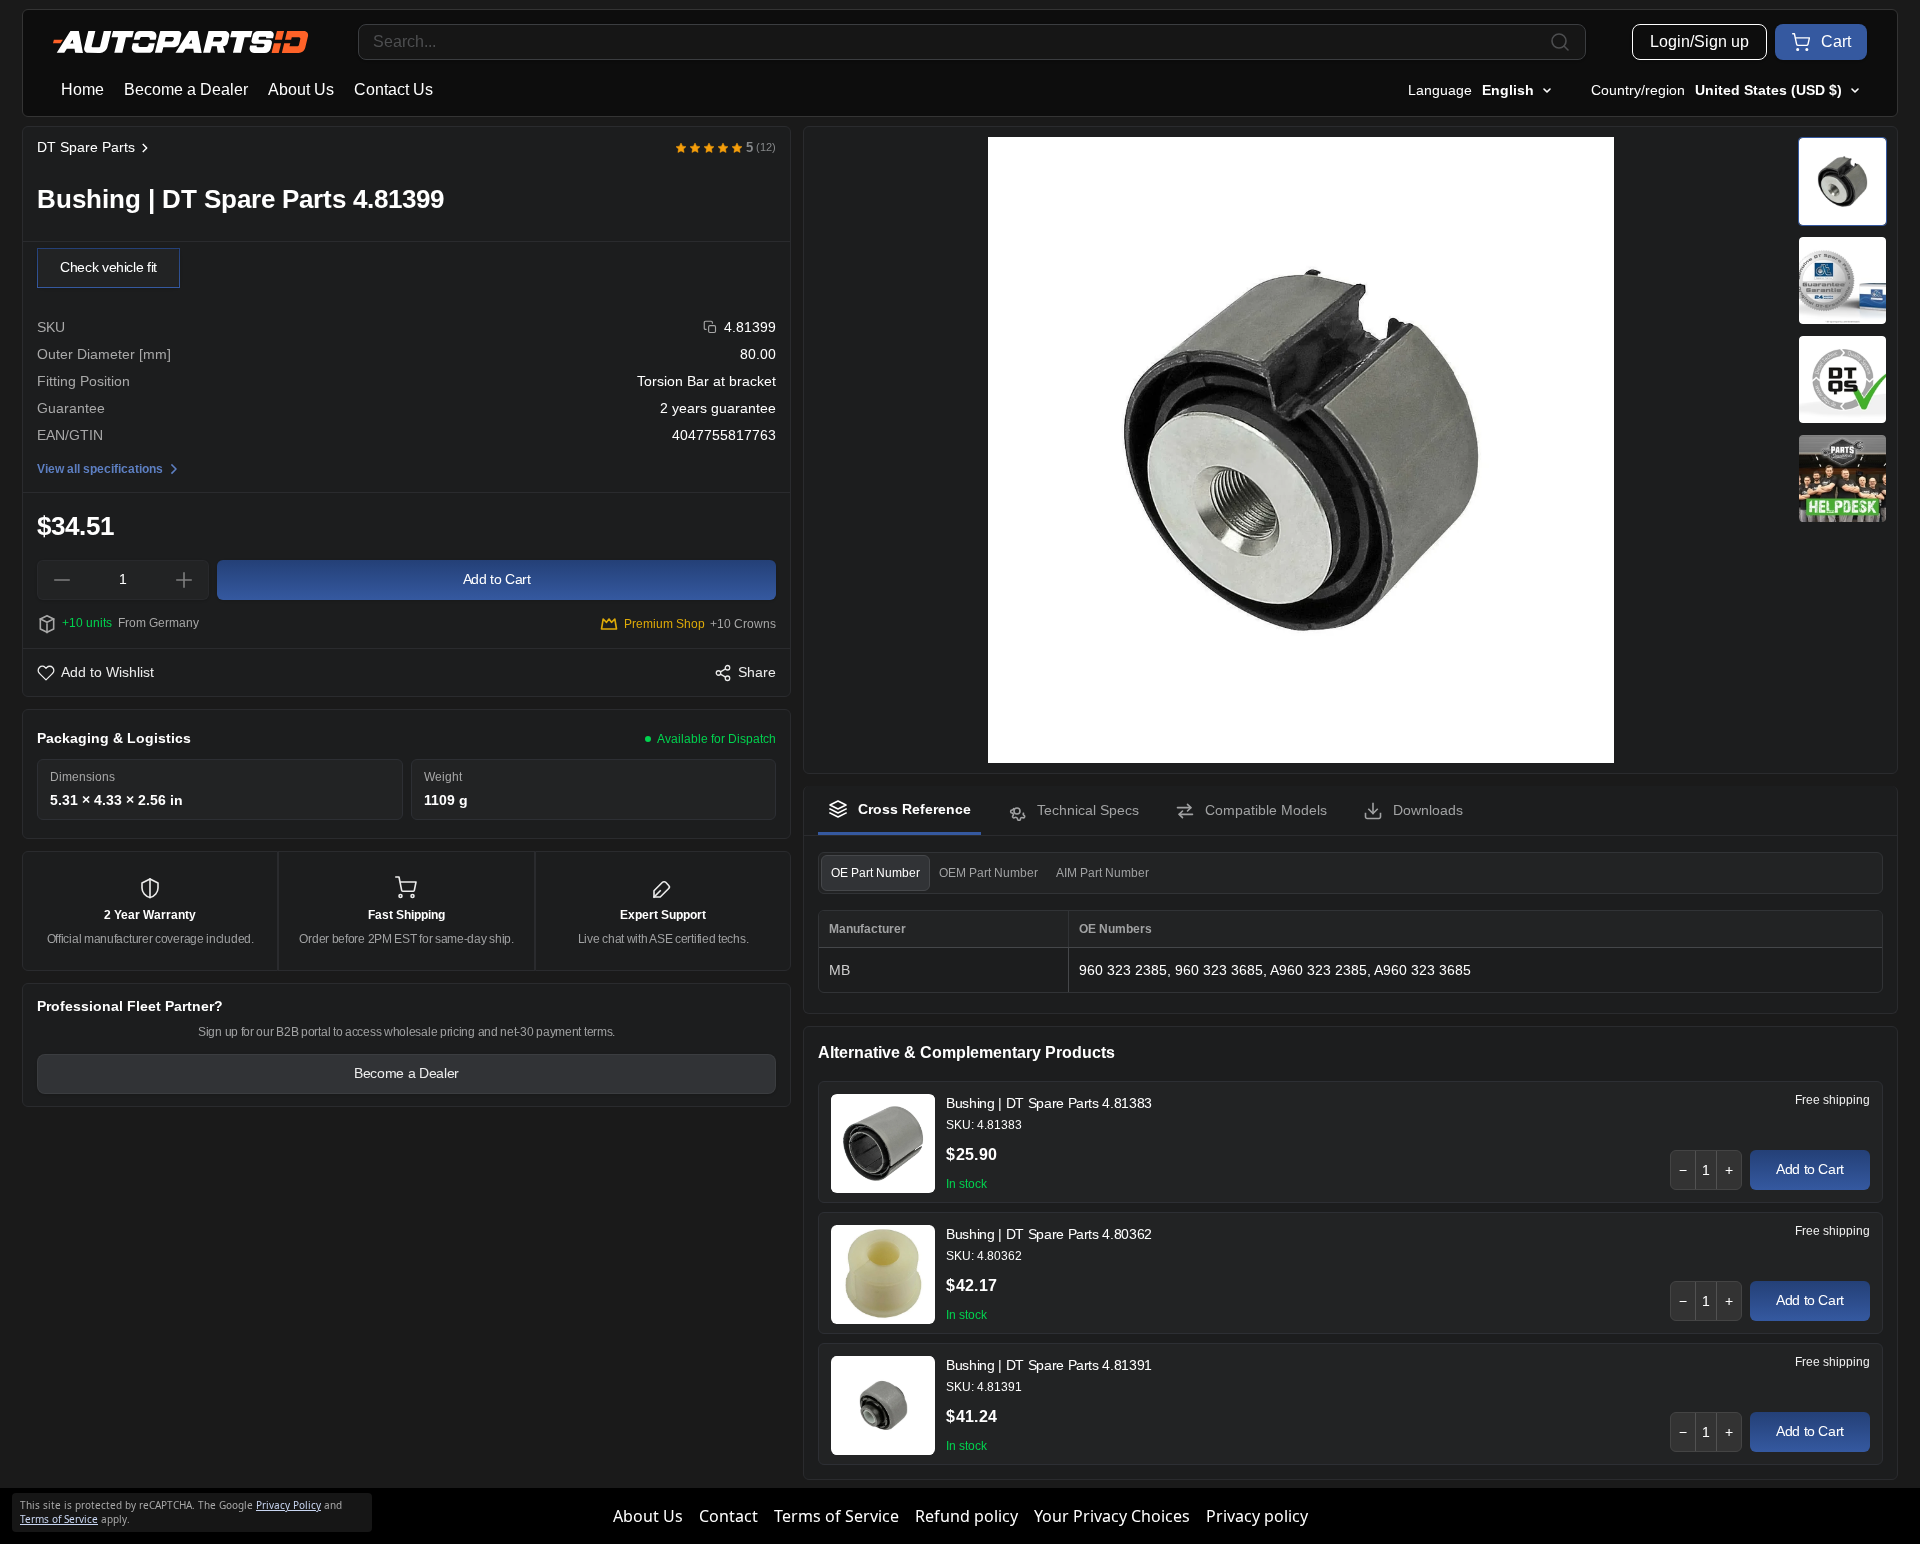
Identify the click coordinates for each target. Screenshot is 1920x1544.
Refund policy (966, 1516)
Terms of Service (836, 1516)
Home (82, 89)
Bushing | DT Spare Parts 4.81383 (1049, 1103)
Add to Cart (1810, 1169)
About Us (301, 89)
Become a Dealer (186, 89)
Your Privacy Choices (1112, 1516)
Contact (728, 1516)
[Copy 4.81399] (710, 327)
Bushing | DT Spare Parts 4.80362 (1049, 1234)
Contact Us (393, 89)
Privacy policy (1257, 1516)
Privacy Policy (288, 1505)
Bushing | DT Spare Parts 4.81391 (1049, 1365)
